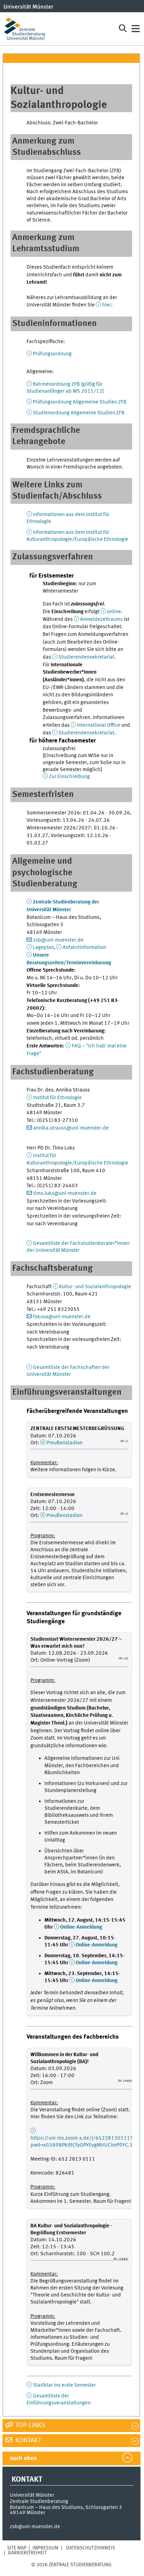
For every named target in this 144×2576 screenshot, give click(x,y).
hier (107, 305)
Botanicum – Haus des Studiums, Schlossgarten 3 (66, 2508)
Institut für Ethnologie (57, 1098)
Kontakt (28, 2440)
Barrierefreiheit (27, 2553)
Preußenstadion (64, 1443)
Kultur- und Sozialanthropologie (95, 1287)
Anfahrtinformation (84, 948)
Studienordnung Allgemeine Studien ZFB (79, 413)
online (114, 612)
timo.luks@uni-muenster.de (65, 1193)
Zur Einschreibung (69, 777)
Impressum (45, 2548)
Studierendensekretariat (86, 657)
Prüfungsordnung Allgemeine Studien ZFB (80, 402)
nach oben (23, 2458)
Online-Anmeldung (81, 1927)
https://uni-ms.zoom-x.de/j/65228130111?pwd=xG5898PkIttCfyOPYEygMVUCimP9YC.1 (82, 2142)
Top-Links (30, 2425)
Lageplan (43, 948)
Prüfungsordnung (52, 354)
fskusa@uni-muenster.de (62, 1317)
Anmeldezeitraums (101, 619)
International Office (99, 725)
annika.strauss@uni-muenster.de (71, 1128)
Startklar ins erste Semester (64, 2385)
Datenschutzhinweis (91, 2548)
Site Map (17, 2548)
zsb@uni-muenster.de (58, 940)
